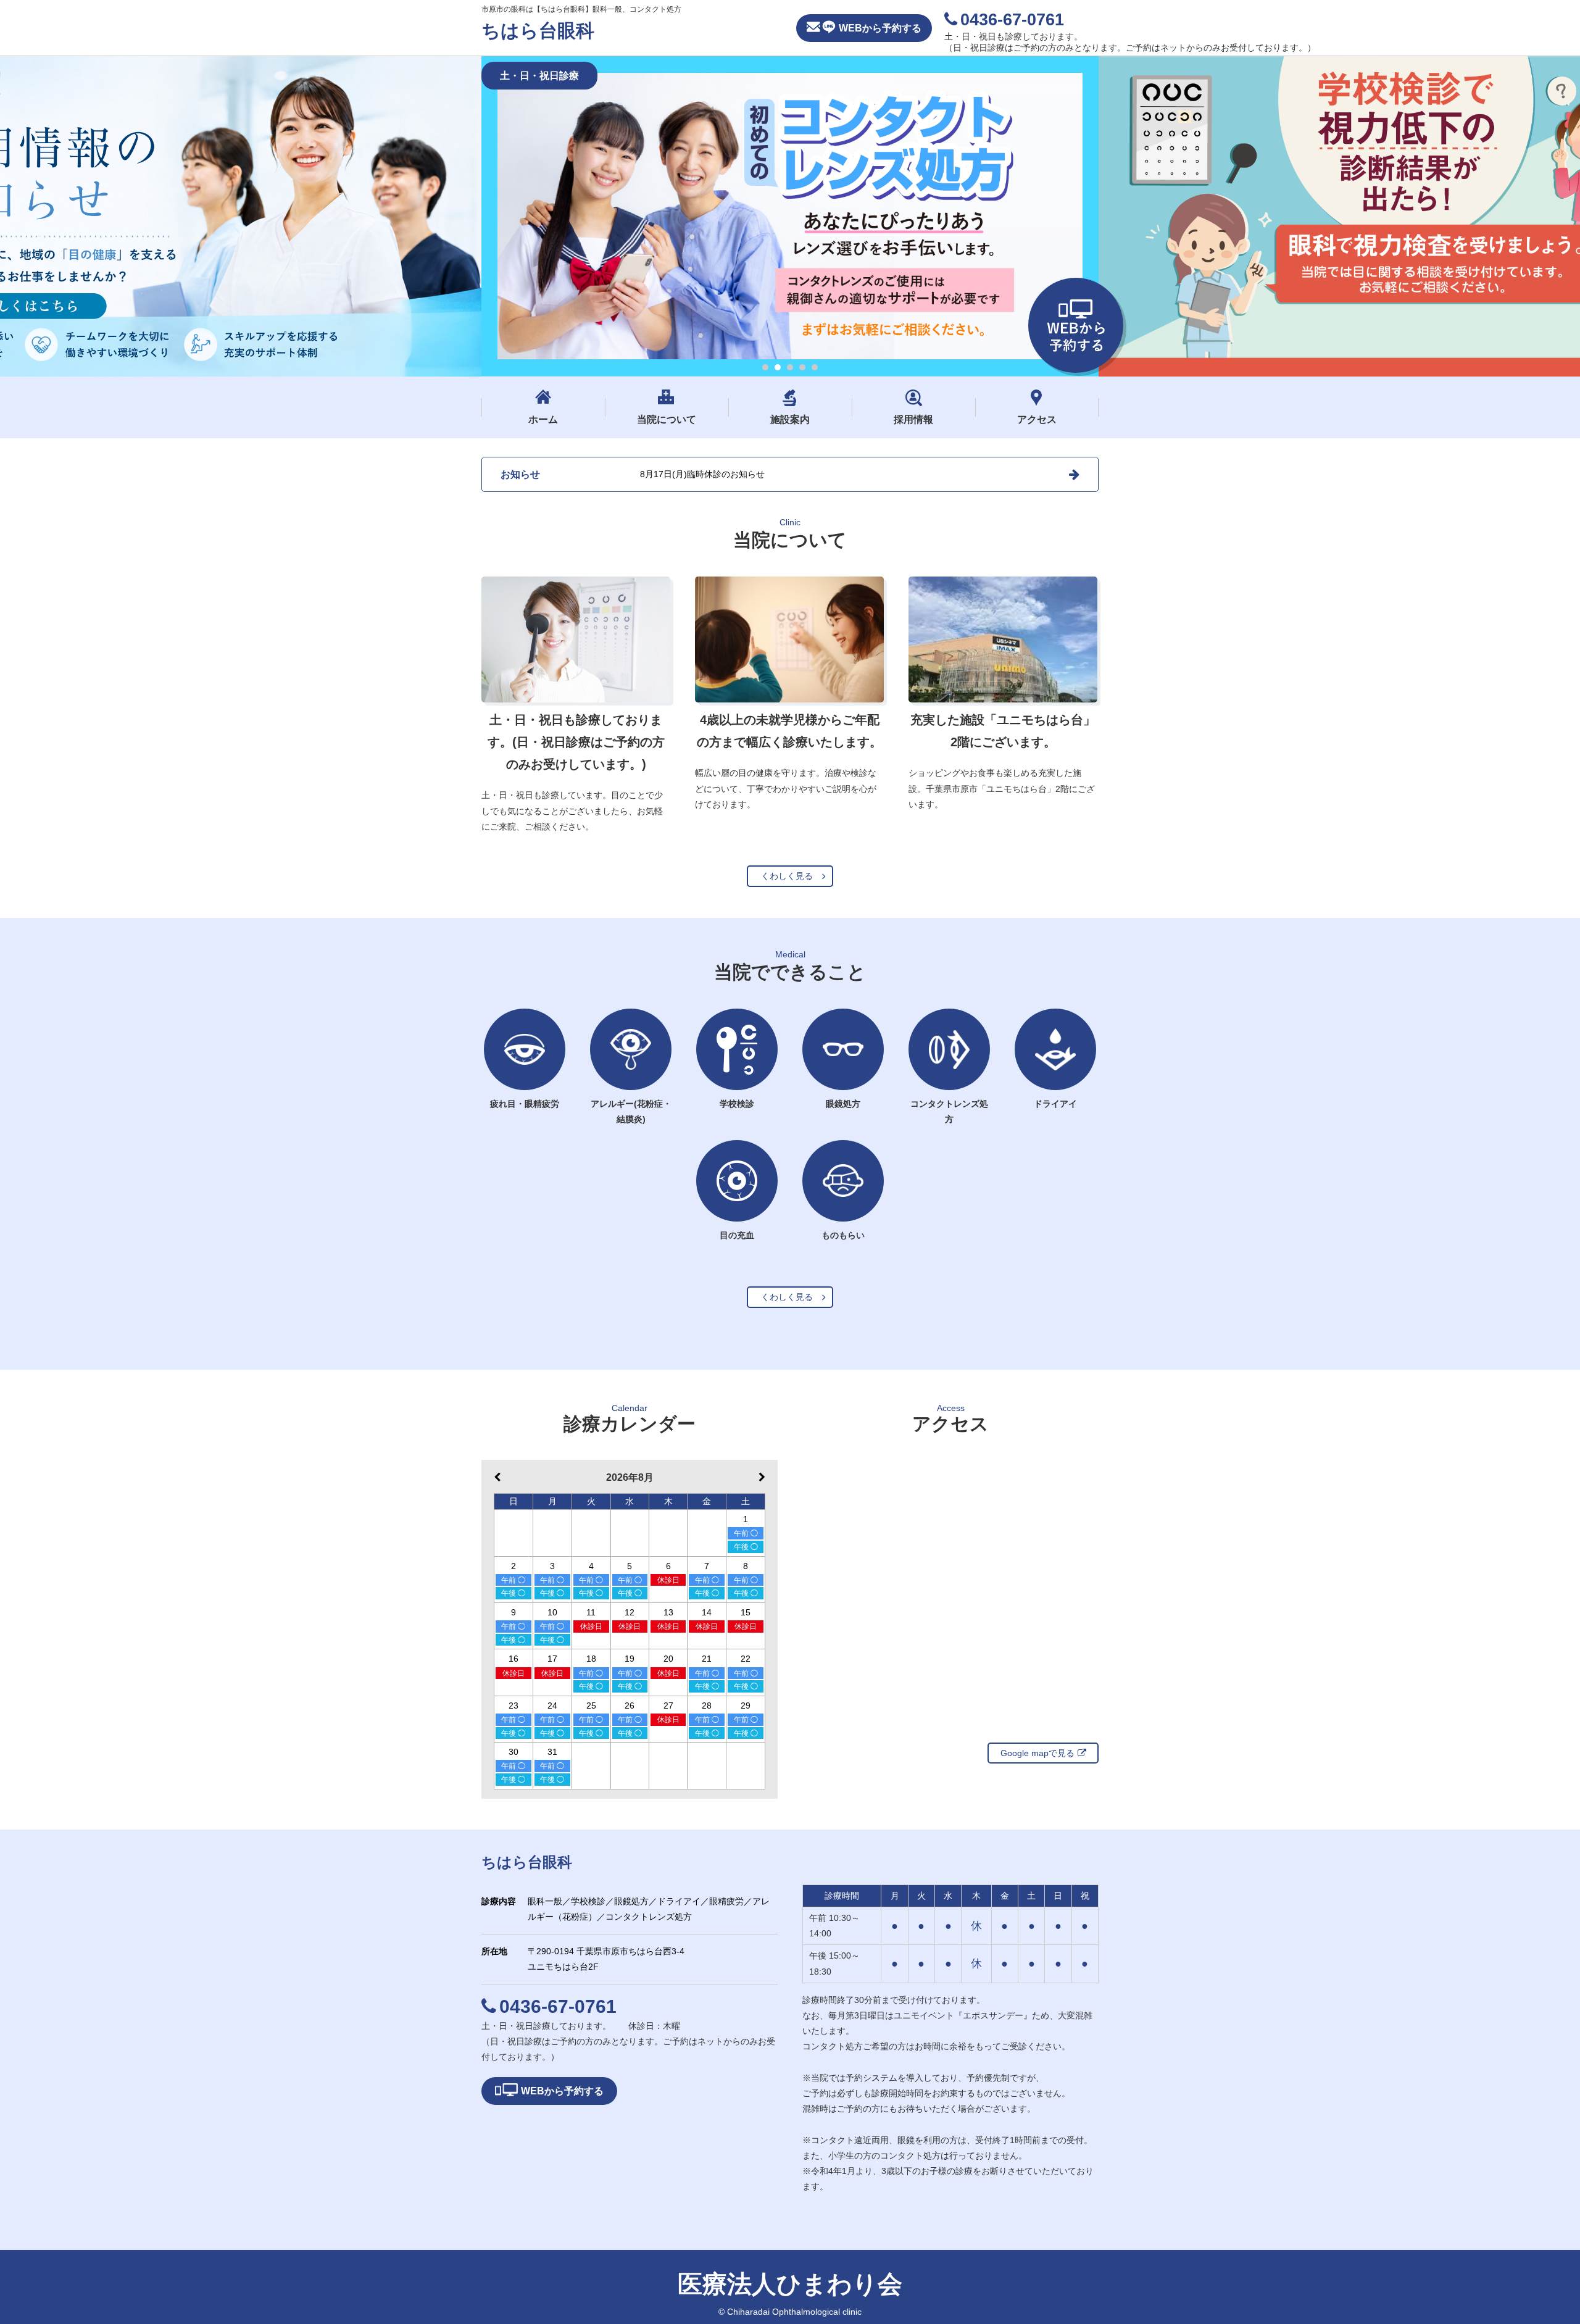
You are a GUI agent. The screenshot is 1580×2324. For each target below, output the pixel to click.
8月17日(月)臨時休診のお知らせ (702, 474)
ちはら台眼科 (538, 31)
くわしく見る (787, 876)
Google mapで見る (1037, 1753)
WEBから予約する (880, 28)
